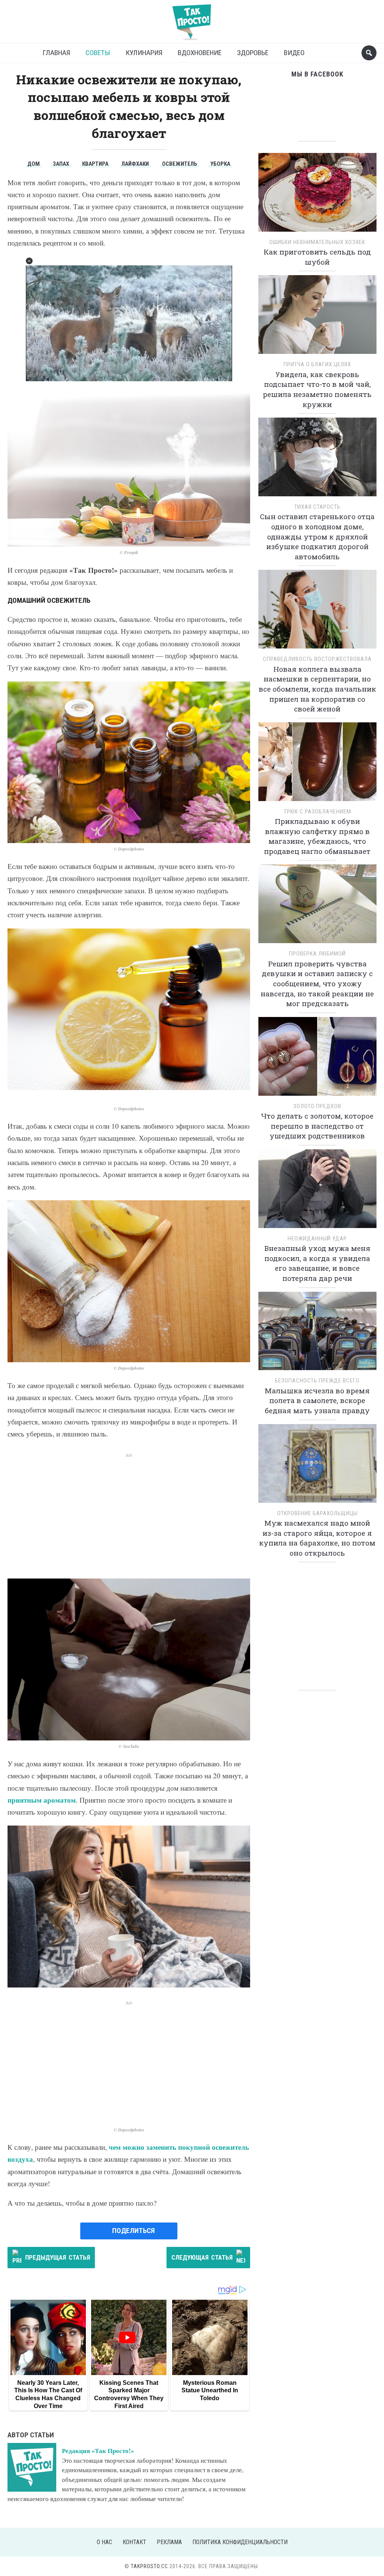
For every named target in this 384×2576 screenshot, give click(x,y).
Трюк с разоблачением (317, 812)
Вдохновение (200, 53)
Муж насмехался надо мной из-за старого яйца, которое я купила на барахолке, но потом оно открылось (317, 1538)
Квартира (95, 164)
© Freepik (129, 552)
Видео (294, 53)
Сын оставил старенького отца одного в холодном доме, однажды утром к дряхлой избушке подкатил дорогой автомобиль (317, 536)
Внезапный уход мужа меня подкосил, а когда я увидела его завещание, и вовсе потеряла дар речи (317, 1263)
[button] (29, 261)
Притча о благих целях (317, 364)
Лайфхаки (135, 164)
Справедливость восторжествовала (317, 659)
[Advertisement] (129, 1511)
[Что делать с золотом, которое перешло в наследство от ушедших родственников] (317, 1059)
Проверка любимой (317, 954)
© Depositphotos (129, 849)
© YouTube (129, 1746)
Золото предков (317, 1106)
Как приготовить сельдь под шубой (317, 257)
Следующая (202, 2257)
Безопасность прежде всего (317, 1381)
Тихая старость (317, 507)
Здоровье (253, 53)
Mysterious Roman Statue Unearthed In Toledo (210, 2390)
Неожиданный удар (317, 1239)
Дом (34, 164)
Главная (56, 53)
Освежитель (180, 164)
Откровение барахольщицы (317, 1513)
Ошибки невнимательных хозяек (317, 242)
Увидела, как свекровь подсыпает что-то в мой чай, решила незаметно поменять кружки (317, 389)
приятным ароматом (42, 1800)
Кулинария (144, 53)
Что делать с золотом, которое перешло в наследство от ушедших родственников (317, 1126)
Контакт (134, 2542)
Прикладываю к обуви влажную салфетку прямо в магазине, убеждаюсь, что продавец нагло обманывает (317, 836)
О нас (104, 2542)
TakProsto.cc (149, 2566)
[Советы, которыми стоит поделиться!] (192, 19)
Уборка (220, 164)
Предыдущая (58, 2257)
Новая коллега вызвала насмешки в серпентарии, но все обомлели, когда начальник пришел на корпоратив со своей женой (317, 689)
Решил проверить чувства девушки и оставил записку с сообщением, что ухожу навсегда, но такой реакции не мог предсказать (317, 983)
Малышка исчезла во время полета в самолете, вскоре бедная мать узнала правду (317, 1400)
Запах (61, 164)
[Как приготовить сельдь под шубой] (317, 195)
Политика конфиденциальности (240, 2542)
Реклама (169, 2542)
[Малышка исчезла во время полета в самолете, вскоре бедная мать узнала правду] (317, 1334)
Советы (98, 53)
